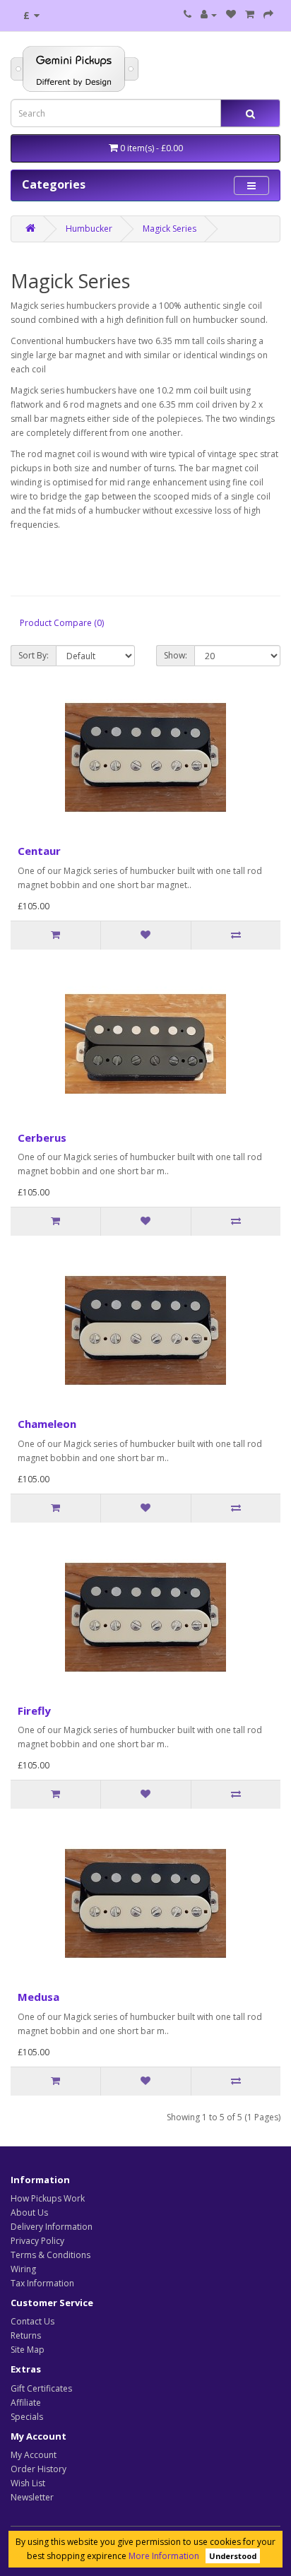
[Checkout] (268, 14)
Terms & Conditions (51, 2255)
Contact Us (32, 2321)
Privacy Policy (37, 2241)
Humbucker (89, 229)
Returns (26, 2335)
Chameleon (47, 1424)
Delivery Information (52, 2227)
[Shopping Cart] (250, 14)
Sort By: (34, 655)
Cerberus (42, 1138)
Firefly (34, 1711)
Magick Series (170, 229)
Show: (176, 655)
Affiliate (26, 2403)
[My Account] (209, 14)
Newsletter (32, 2497)
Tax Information (42, 2283)
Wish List (28, 2483)
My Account (34, 2455)
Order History (38, 2469)
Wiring (23, 2269)
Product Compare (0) (62, 623)
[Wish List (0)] (231, 14)
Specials (27, 2417)
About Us (29, 2212)
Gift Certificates (41, 2388)
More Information (164, 2556)
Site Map (28, 2350)
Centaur (39, 851)
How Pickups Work (48, 2198)
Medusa (38, 1997)
